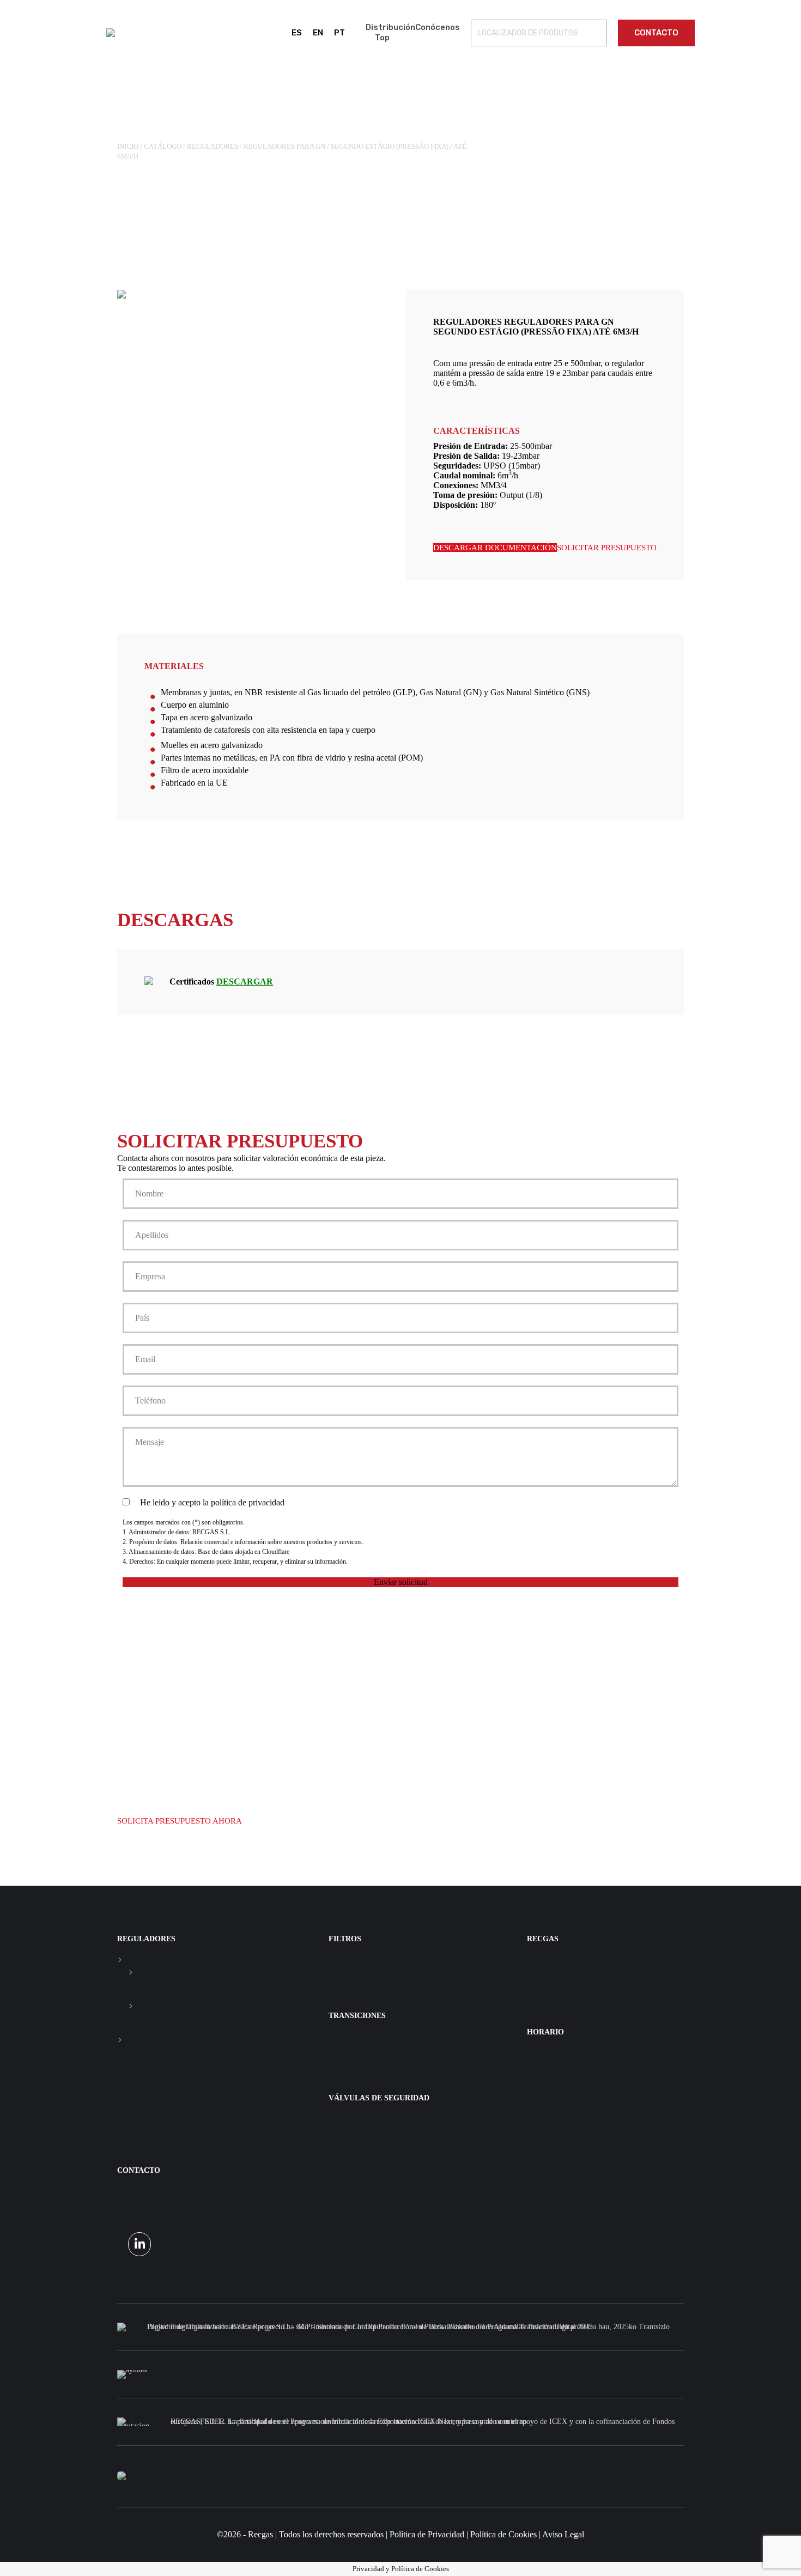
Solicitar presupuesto (607, 548)
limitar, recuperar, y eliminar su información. (290, 1562)
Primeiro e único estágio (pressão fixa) (131, 1972)
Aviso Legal (563, 2534)
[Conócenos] (599, 1965)
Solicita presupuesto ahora (180, 1821)
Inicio (128, 146)
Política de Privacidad (427, 2534)
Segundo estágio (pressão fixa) (390, 146)
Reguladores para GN (284, 146)
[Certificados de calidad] (599, 1971)
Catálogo (163, 146)
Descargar (245, 982)
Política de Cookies (503, 2534)
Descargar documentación (495, 548)
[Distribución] (599, 1960)
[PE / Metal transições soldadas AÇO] (400, 2037)
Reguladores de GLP (120, 2040)
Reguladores (213, 146)
